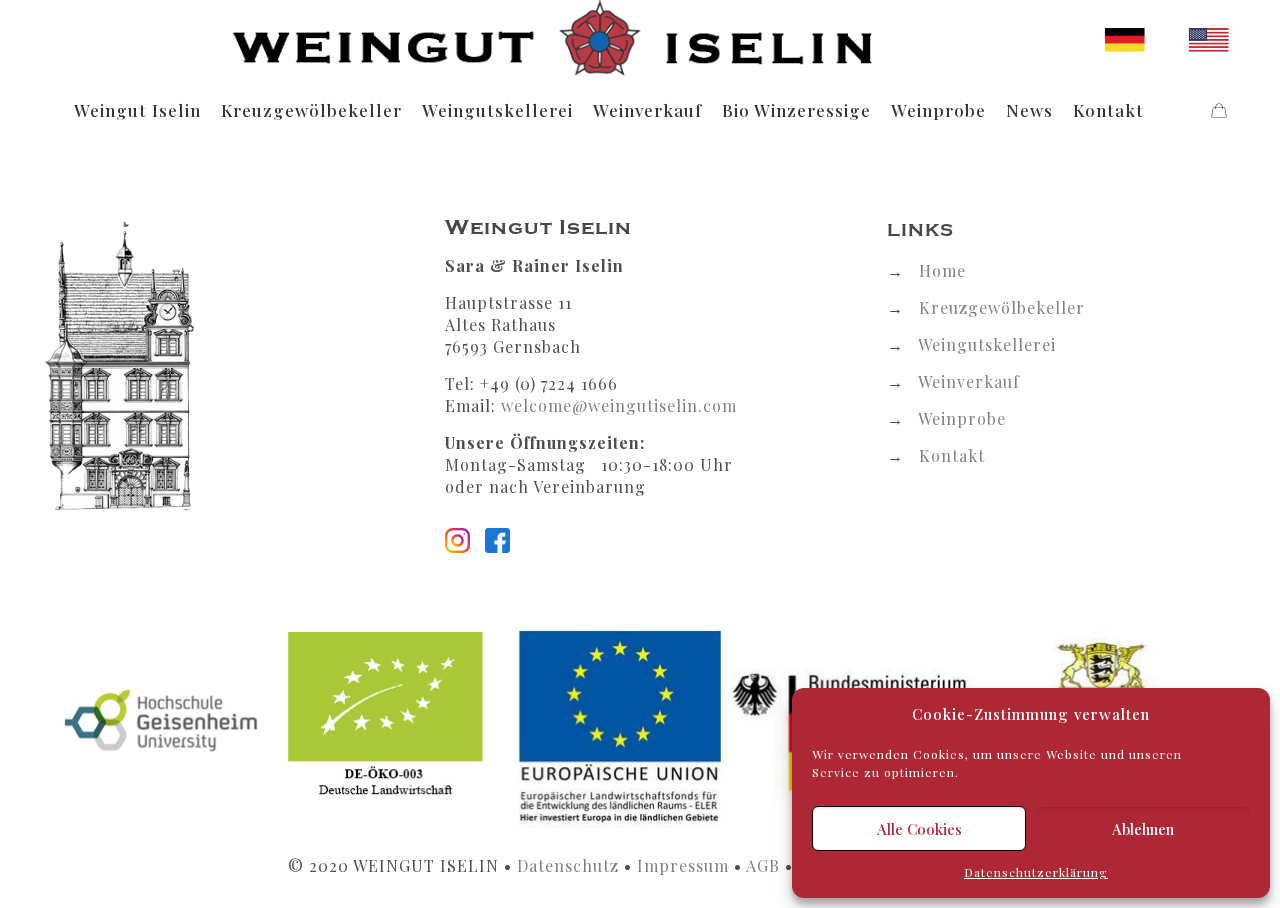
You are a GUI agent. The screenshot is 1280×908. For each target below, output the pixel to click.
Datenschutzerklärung (1036, 872)
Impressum (683, 865)
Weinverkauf (969, 381)
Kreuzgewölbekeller (1002, 307)
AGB (763, 865)
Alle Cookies (919, 829)
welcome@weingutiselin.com (619, 405)
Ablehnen (1143, 829)
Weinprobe (962, 418)
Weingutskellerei (987, 344)
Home (942, 270)
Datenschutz (568, 865)
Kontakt (952, 455)
